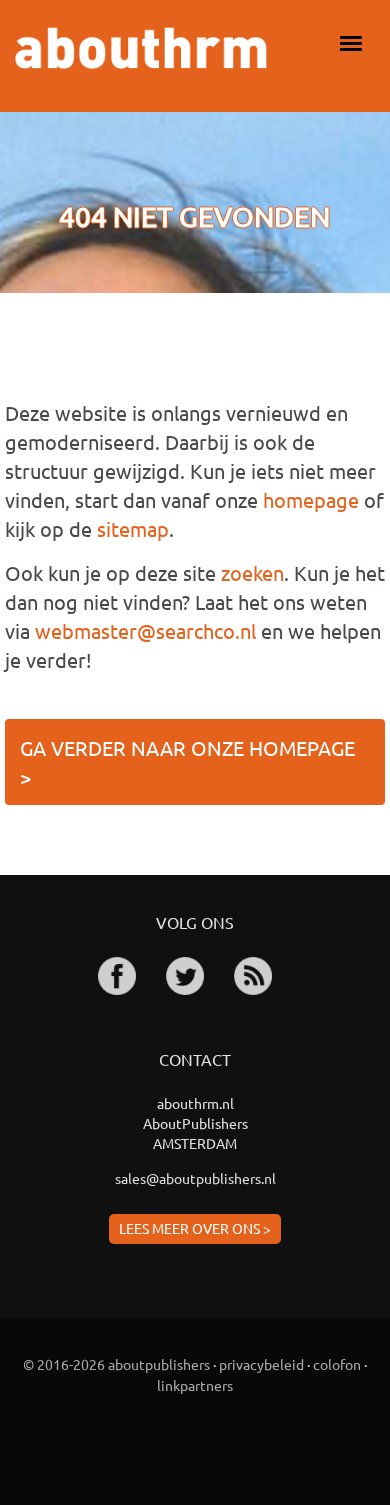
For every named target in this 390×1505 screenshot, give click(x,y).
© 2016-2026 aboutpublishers (116, 1364)
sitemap (133, 528)
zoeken (252, 572)
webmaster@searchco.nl (145, 630)
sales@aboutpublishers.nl (195, 1178)
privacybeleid (261, 1364)
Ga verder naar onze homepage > (187, 762)
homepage (311, 499)
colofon (337, 1364)
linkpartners (195, 1385)
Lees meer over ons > (195, 1228)
